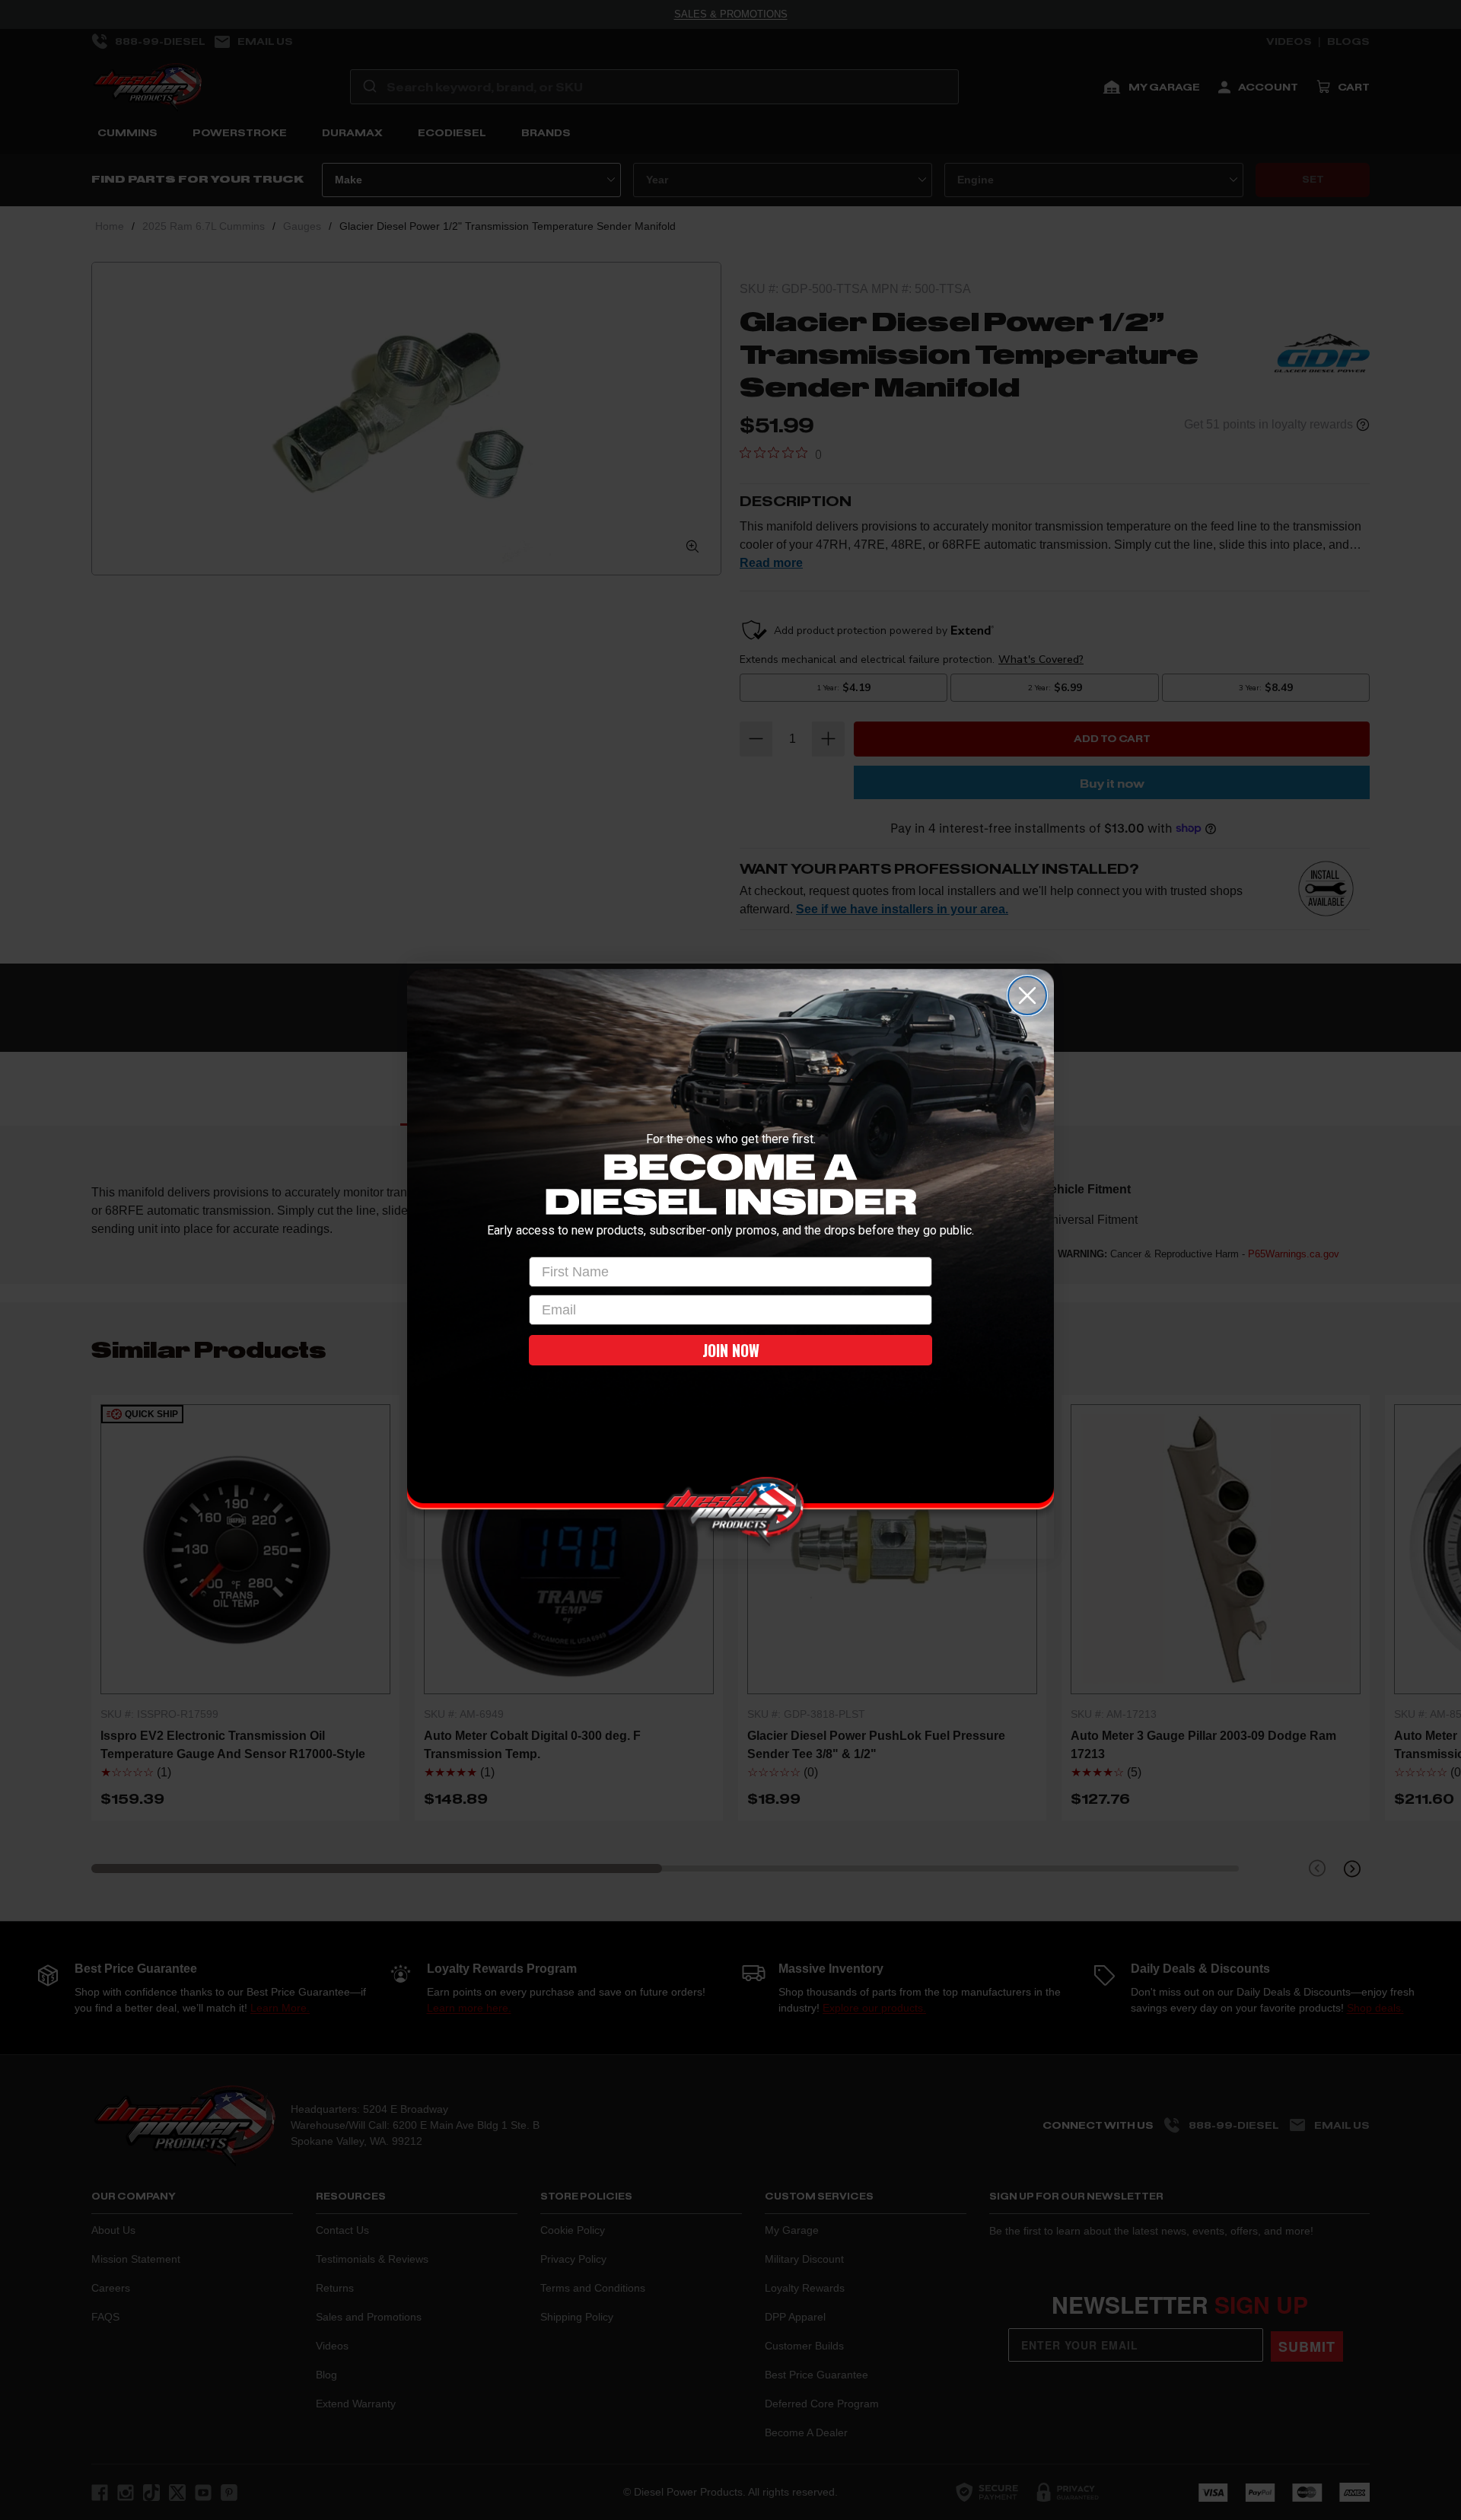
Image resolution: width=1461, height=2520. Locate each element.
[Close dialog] (1027, 996)
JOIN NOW (731, 1350)
